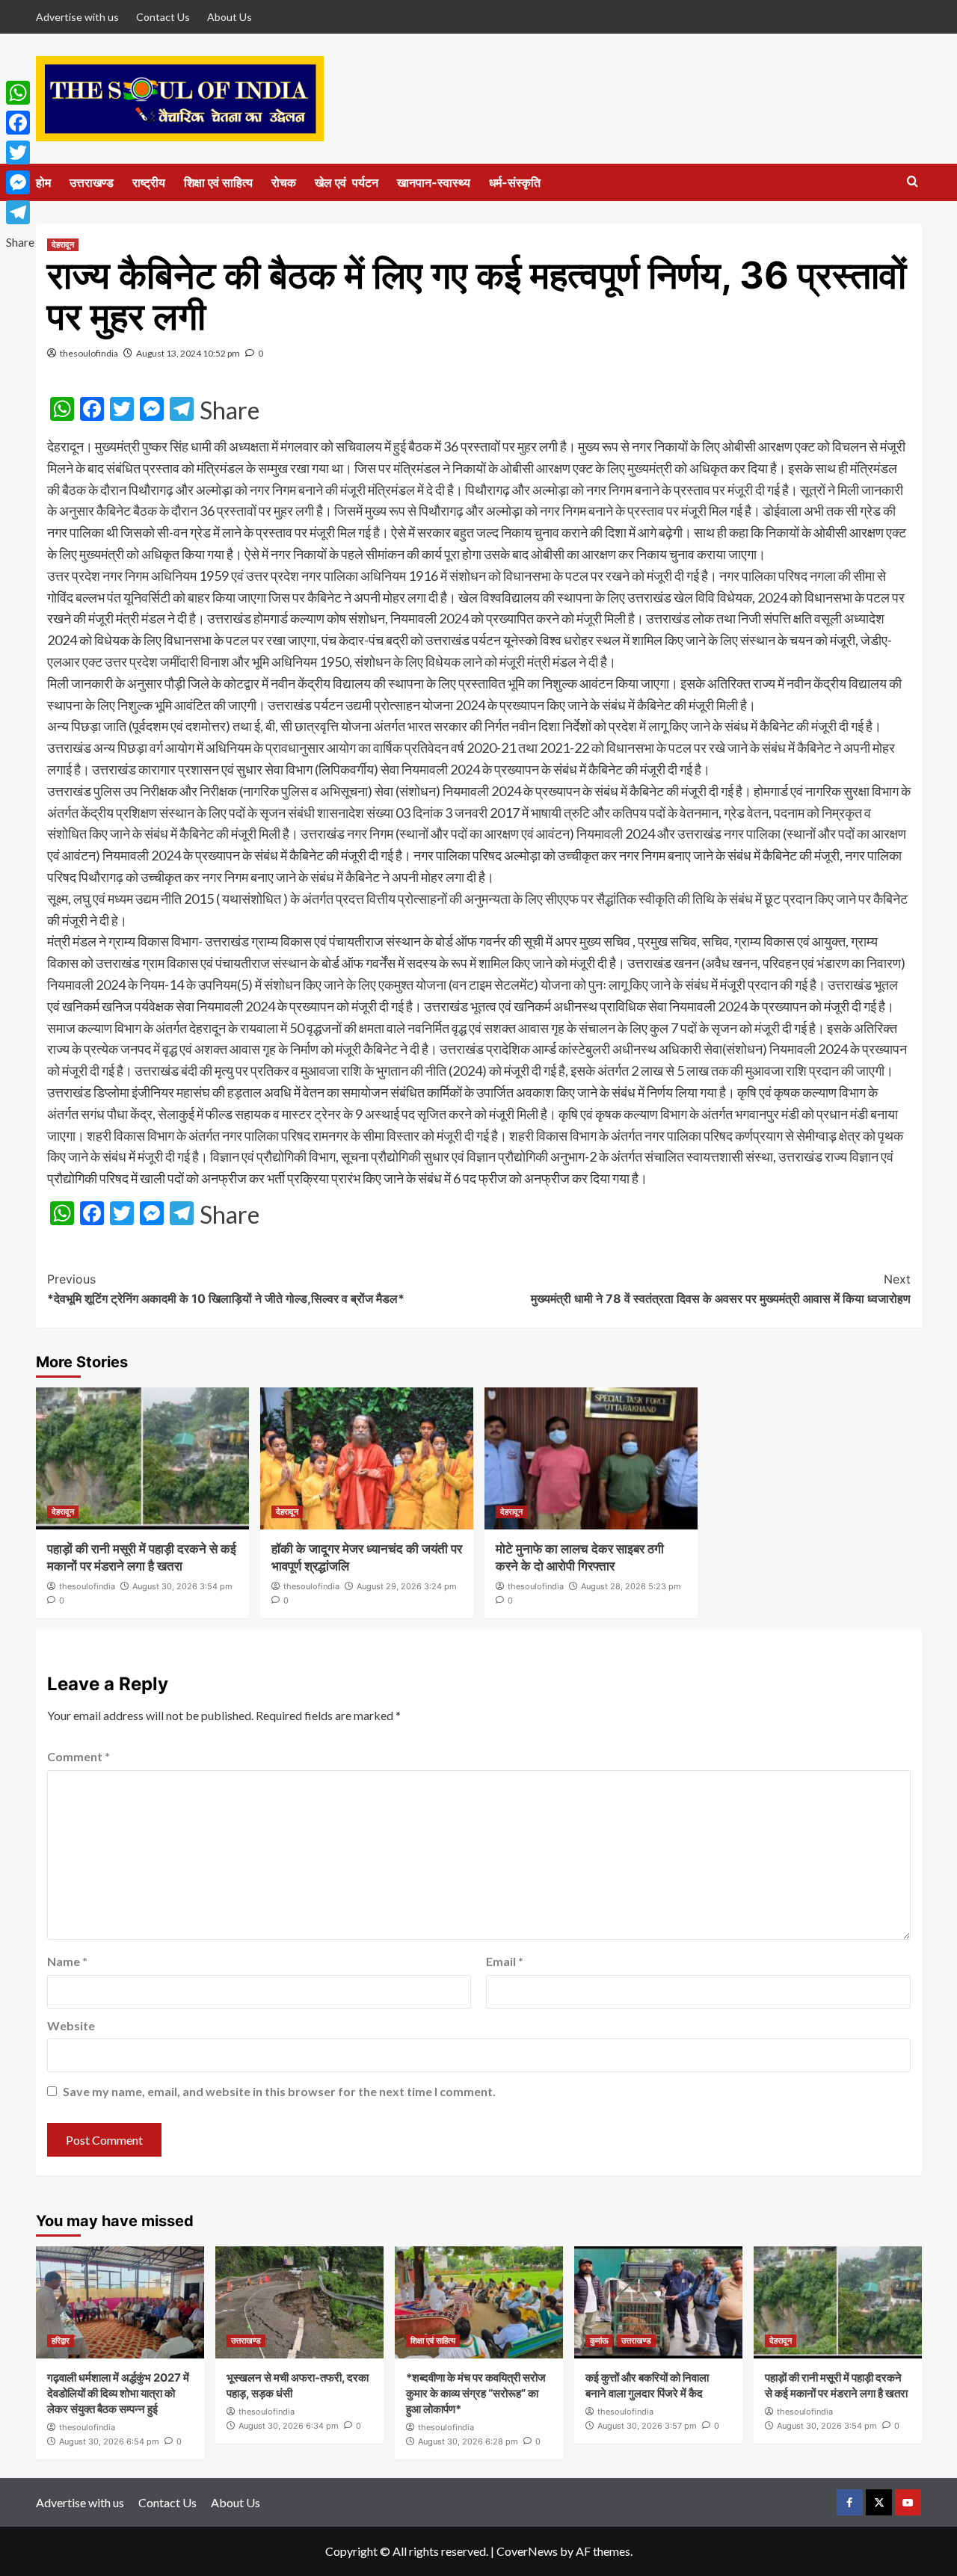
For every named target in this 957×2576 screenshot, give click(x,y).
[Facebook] (20, 123)
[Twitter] (20, 152)
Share (230, 410)
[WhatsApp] (20, 93)
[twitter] (879, 2502)
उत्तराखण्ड (92, 182)
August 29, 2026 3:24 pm (407, 1586)
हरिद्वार (61, 2341)
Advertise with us (77, 17)
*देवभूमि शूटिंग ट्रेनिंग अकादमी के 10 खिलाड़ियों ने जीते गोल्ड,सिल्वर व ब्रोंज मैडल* (226, 1289)
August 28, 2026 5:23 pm (631, 1586)
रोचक (284, 182)
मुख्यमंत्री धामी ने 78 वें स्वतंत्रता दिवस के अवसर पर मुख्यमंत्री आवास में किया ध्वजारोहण (721, 1289)
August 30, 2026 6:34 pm (289, 2426)
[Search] (913, 182)
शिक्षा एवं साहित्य (218, 182)
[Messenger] (20, 182)
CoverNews (527, 2551)
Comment (79, 1756)
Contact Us (163, 17)
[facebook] (850, 2502)
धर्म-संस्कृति (515, 182)
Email (505, 1961)
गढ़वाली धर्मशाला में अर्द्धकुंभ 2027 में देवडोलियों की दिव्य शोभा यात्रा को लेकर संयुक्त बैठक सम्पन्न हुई (118, 2393)
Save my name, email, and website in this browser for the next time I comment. (279, 2091)
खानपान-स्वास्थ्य (434, 182)
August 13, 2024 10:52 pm (188, 353)
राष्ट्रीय (149, 182)
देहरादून (63, 244)
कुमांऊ (599, 2341)
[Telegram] (20, 212)
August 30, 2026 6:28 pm (468, 2441)
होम (43, 182)
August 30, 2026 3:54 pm (182, 1586)
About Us (230, 17)
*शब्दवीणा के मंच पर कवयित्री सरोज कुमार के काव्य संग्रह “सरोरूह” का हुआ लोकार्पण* (476, 2393)
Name (67, 1961)
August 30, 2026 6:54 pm (109, 2441)
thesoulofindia (89, 353)
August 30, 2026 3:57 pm (647, 2426)
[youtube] (908, 2502)
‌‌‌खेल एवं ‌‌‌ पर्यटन (347, 182)
